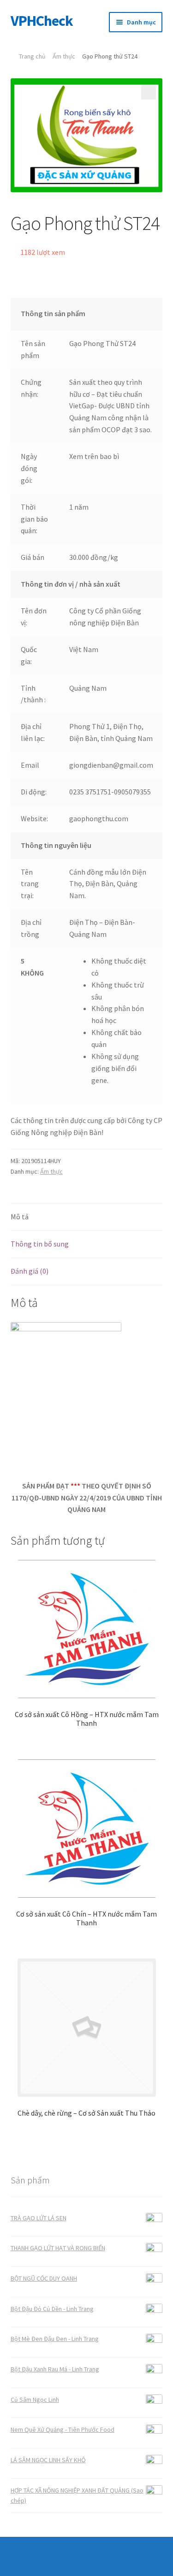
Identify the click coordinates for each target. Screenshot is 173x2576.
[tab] (87, 1217)
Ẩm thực (64, 56)
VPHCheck (42, 21)
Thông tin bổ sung (40, 1244)
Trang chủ (32, 56)
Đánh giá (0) (30, 1271)
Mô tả (20, 1217)
